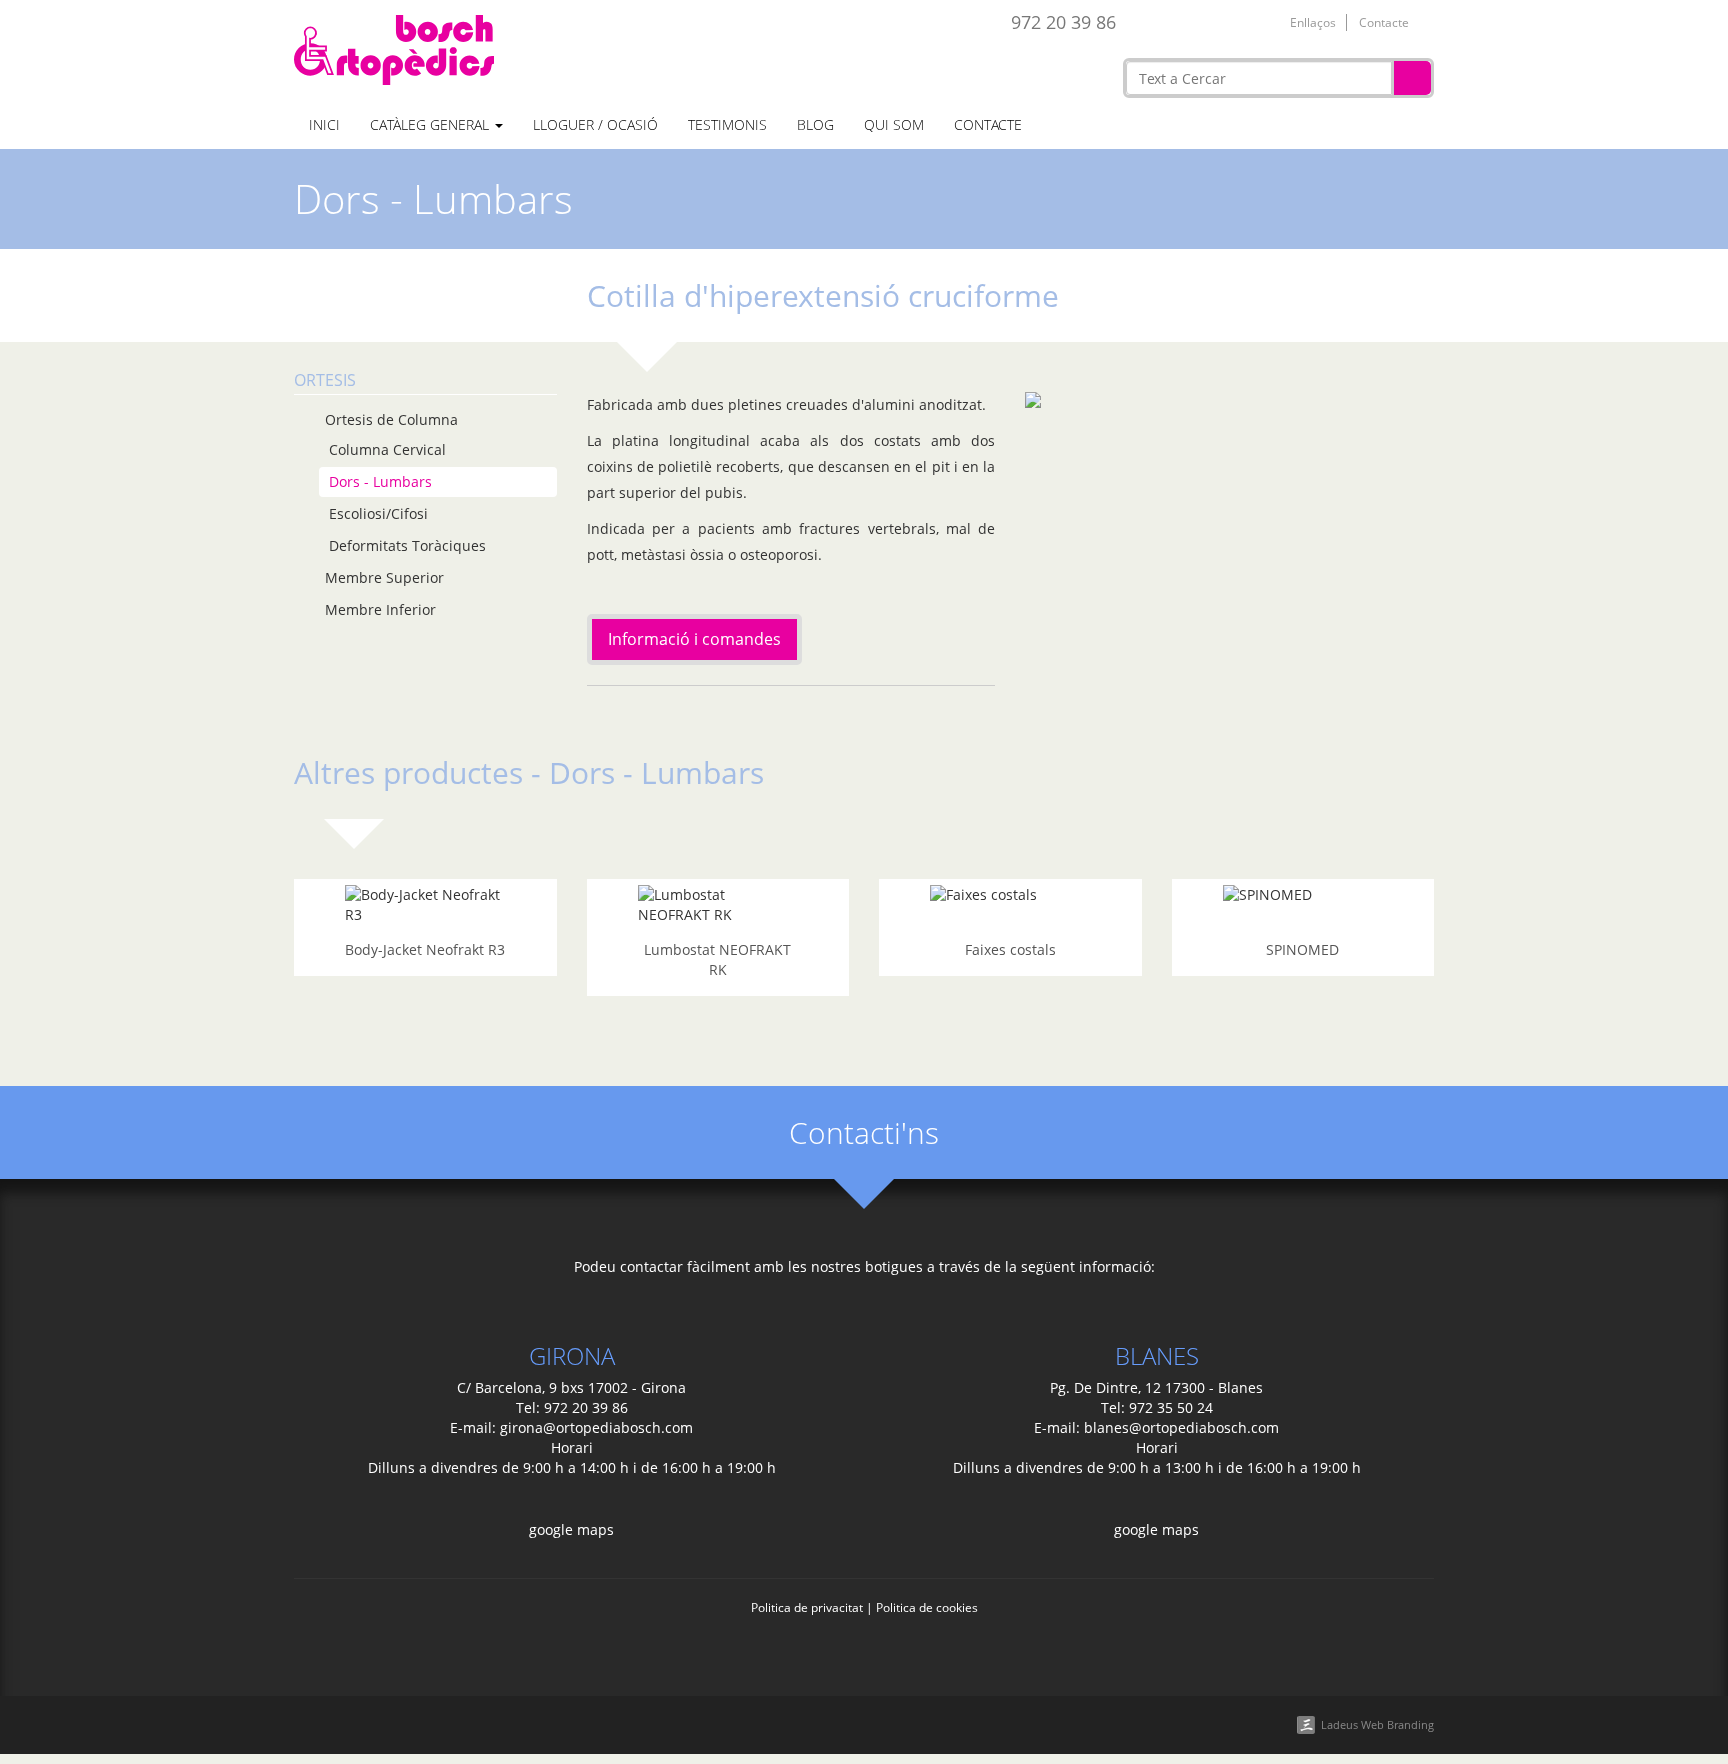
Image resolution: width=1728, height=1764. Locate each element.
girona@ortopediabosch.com (596, 1427)
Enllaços (1313, 22)
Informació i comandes (694, 639)
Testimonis (727, 124)
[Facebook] (1142, 20)
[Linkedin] (1204, 20)
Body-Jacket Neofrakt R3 (425, 949)
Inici (324, 124)
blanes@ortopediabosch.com (1181, 1427)
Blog (815, 124)
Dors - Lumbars (380, 481)
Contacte (1384, 22)
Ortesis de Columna (391, 419)
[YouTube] (1235, 20)
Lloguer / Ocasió (595, 124)
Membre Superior (384, 577)
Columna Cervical (387, 449)
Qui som (894, 124)
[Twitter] (1173, 20)
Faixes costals (1010, 949)
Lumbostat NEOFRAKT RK (717, 959)
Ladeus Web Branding (1377, 1724)
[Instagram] (1266, 20)
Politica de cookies (927, 1607)
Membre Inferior (380, 609)
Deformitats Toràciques (407, 545)
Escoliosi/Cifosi (378, 513)
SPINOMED (1302, 949)
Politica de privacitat (807, 1607)
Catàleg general (431, 124)
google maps (571, 1529)
